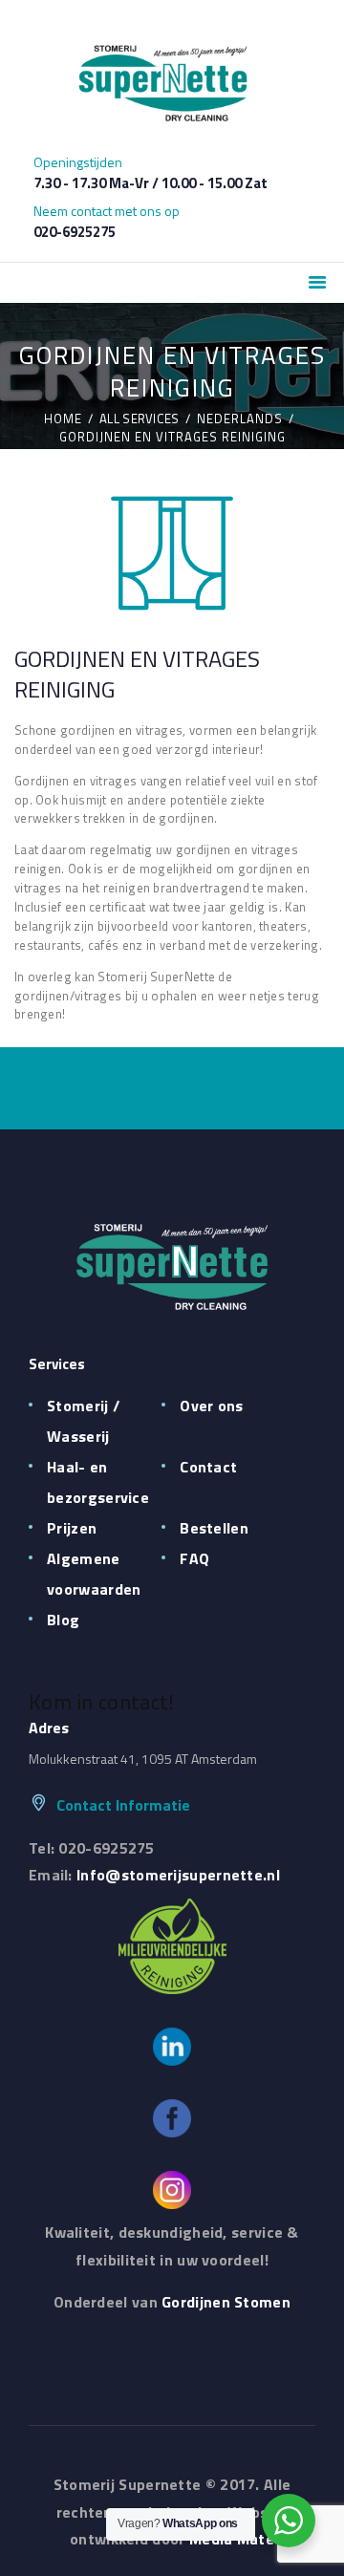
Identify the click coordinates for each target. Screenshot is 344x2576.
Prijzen (72, 1528)
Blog (63, 1620)
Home (63, 419)
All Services (140, 419)
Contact (208, 1467)
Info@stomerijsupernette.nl (178, 1875)
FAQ (194, 1558)
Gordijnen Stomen (226, 2302)
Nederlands (240, 419)
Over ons (211, 1406)
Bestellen (214, 1528)
